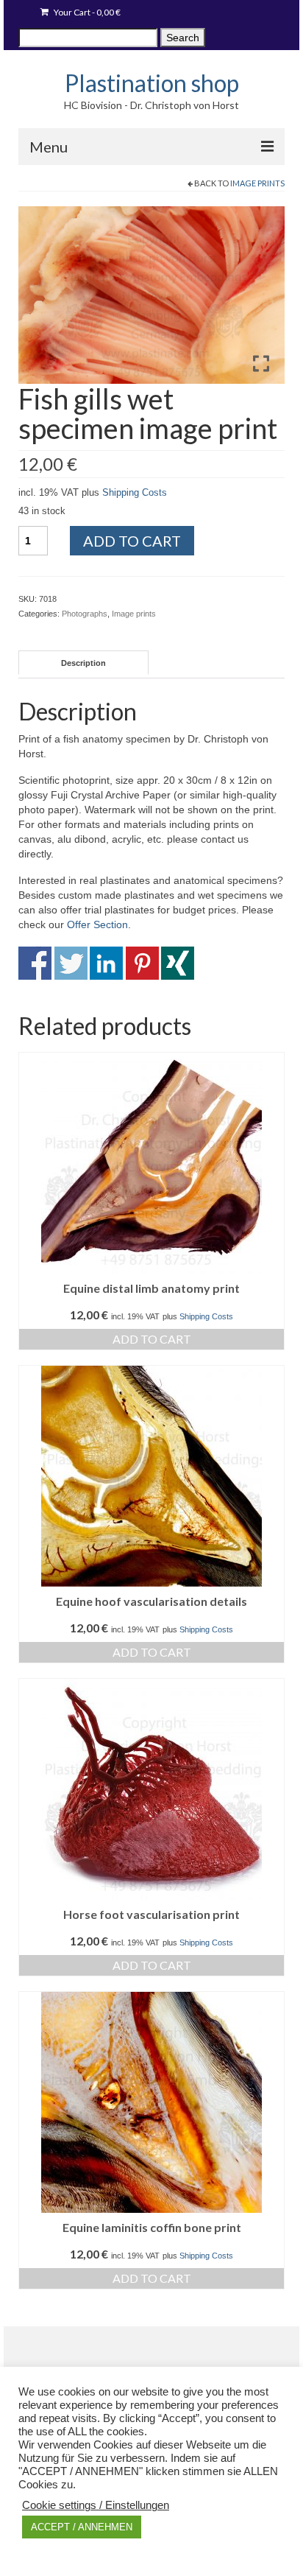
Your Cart (86, 12)
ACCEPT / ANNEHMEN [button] (82, 2527)
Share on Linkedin (106, 963)
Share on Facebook (35, 963)
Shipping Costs (135, 493)
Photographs (85, 614)
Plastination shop (152, 83)
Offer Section (97, 924)
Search (183, 38)
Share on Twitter (71, 963)
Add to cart (132, 541)
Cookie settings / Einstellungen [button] (96, 2505)
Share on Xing (178, 963)
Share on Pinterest (142, 963)
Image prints (257, 183)
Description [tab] (83, 663)
